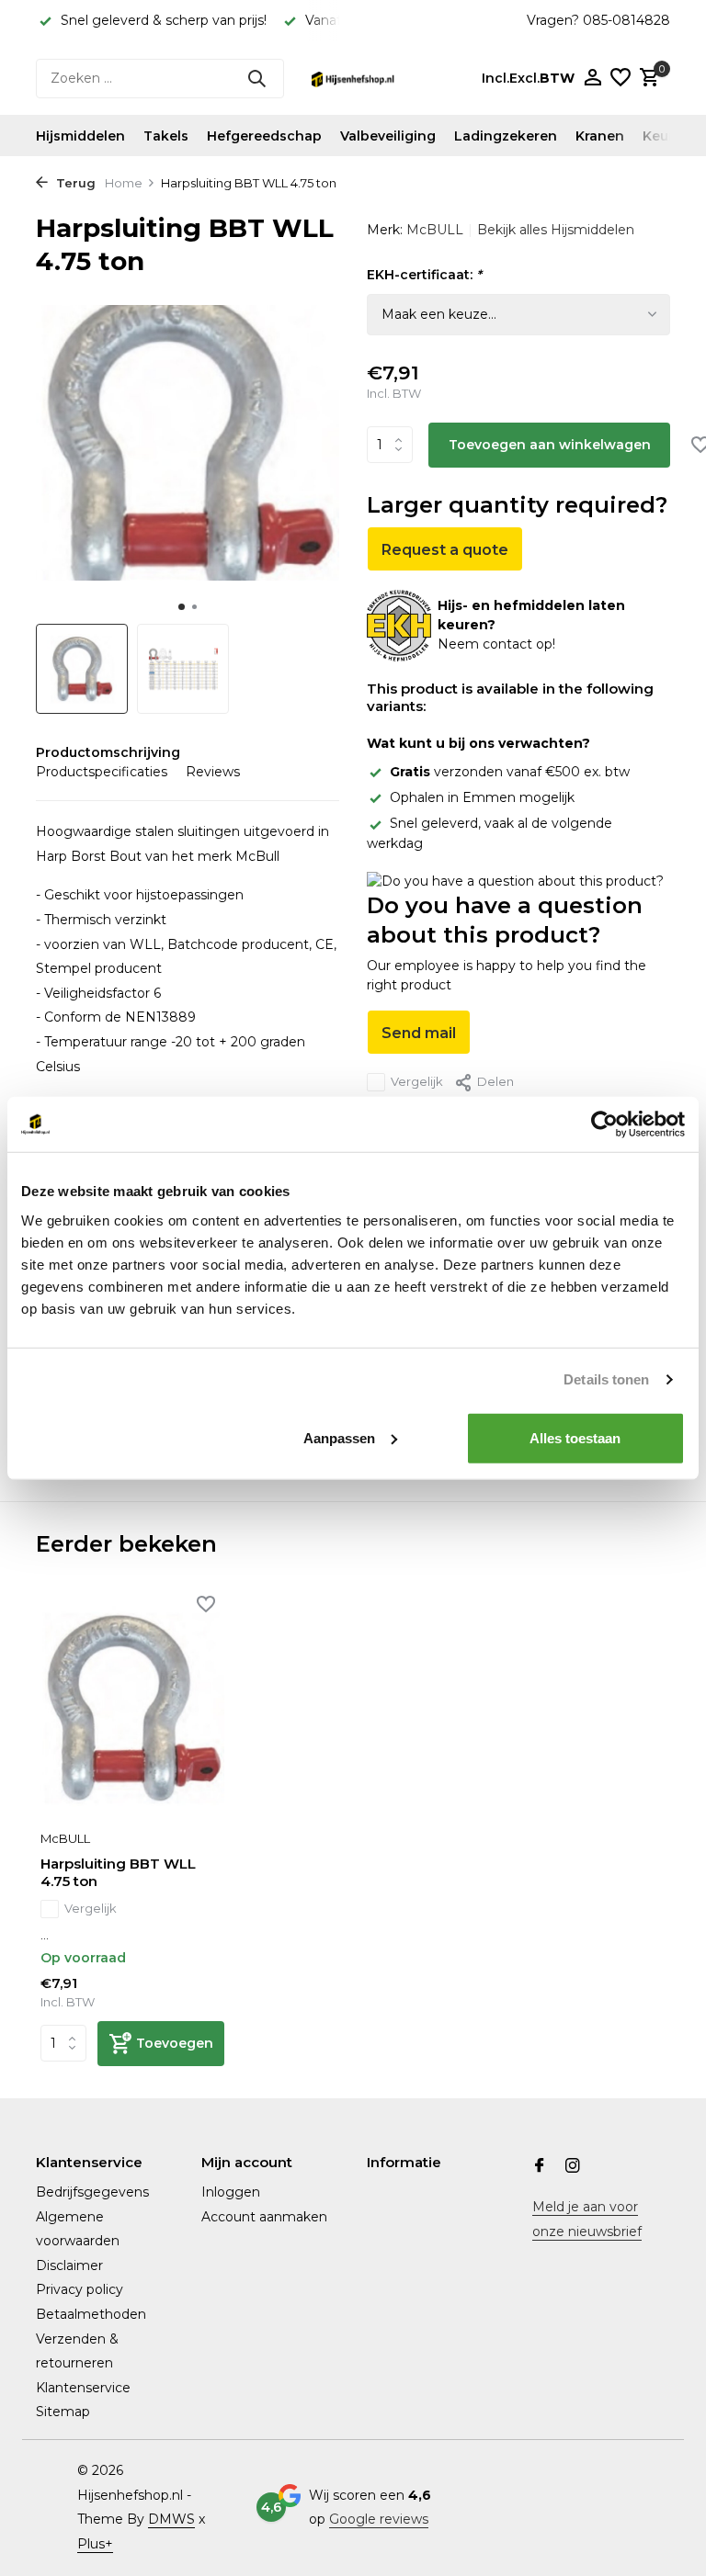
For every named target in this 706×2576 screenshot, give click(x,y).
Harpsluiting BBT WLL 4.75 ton (118, 1873)
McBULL (435, 230)
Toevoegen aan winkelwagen (550, 445)
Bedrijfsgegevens (92, 2192)
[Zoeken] (256, 78)
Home (124, 183)
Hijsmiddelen (80, 136)
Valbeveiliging (388, 136)
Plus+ (95, 2544)
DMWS (171, 2519)
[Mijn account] (592, 79)
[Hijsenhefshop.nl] (353, 78)
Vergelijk (417, 1081)
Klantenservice (83, 2388)
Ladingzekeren (506, 136)
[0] (647, 79)
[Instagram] (573, 2167)
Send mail (419, 1033)
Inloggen (231, 2192)
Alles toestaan (575, 1437)
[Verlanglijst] (621, 79)
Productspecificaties (102, 772)
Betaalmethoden (91, 2314)
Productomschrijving (108, 752)
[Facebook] (540, 2167)
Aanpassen (339, 1437)
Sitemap (63, 2412)
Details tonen (606, 1379)
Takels (166, 136)
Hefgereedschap (264, 136)
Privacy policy (80, 2289)
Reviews (213, 772)
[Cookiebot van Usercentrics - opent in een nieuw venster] (604, 1124)
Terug (74, 183)
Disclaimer (69, 2265)
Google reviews (379, 2519)
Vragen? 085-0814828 (598, 20)
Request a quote (445, 550)
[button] (182, 607)
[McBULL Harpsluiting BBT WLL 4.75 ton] (132, 1708)
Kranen (600, 136)
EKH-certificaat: (424, 275)
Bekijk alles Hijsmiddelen (556, 230)
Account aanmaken (264, 2217)
